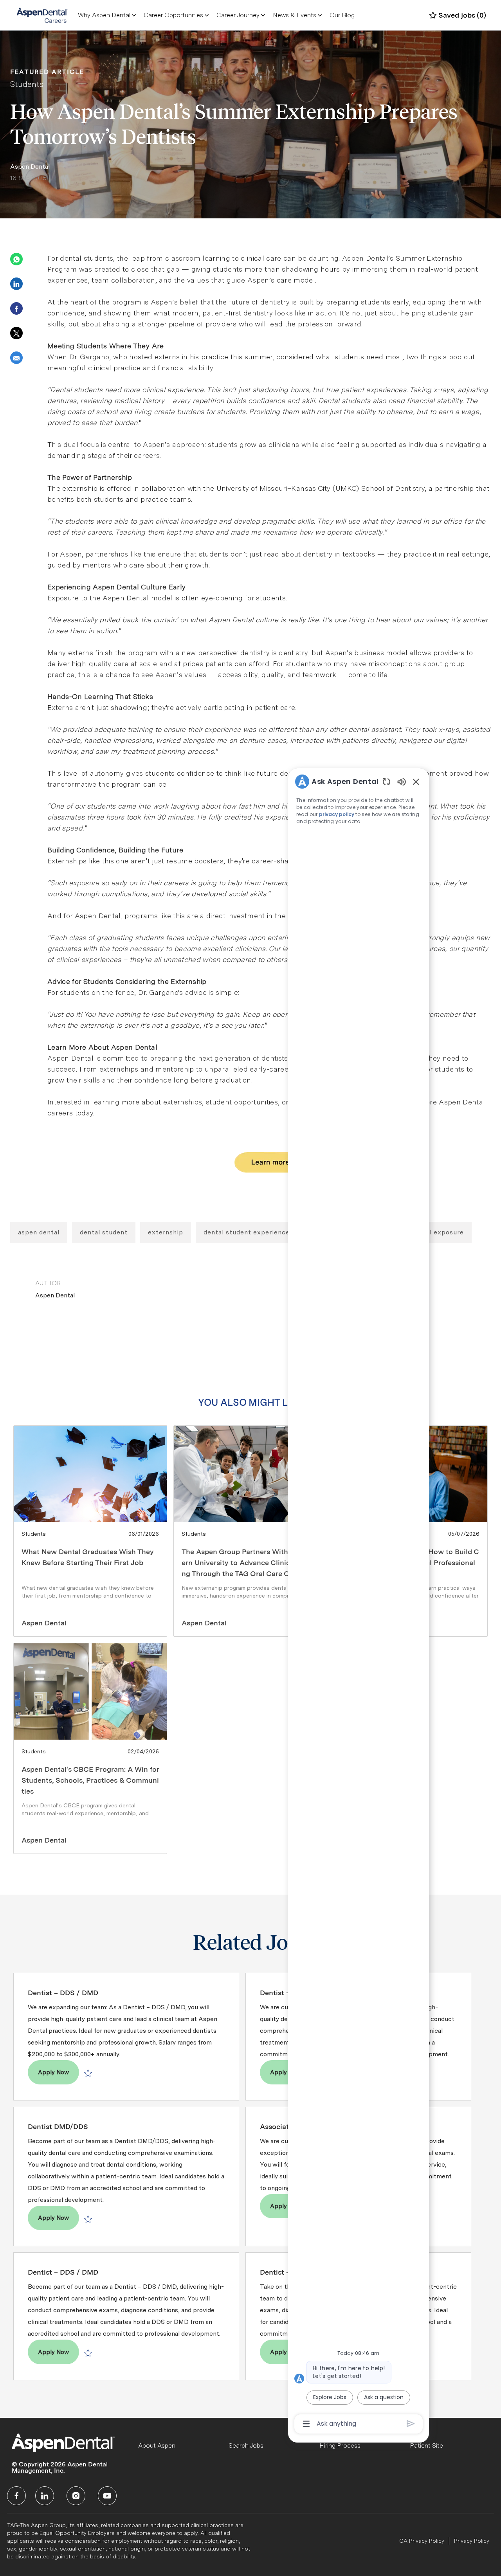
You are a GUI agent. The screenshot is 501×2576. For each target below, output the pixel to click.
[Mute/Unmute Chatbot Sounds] (402, 781)
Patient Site (426, 2445)
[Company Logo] (42, 15)
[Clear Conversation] (387, 781)
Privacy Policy (472, 2541)
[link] (90, 1531)
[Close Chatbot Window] (416, 782)
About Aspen (157, 2445)
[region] (359, 1602)
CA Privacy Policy (422, 2541)
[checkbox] (88, 2073)
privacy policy (337, 814)
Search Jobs (246, 2445)
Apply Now (59, 2072)
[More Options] (306, 2424)
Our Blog (342, 15)
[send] (411, 2424)
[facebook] (16, 2496)
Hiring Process (340, 2445)
